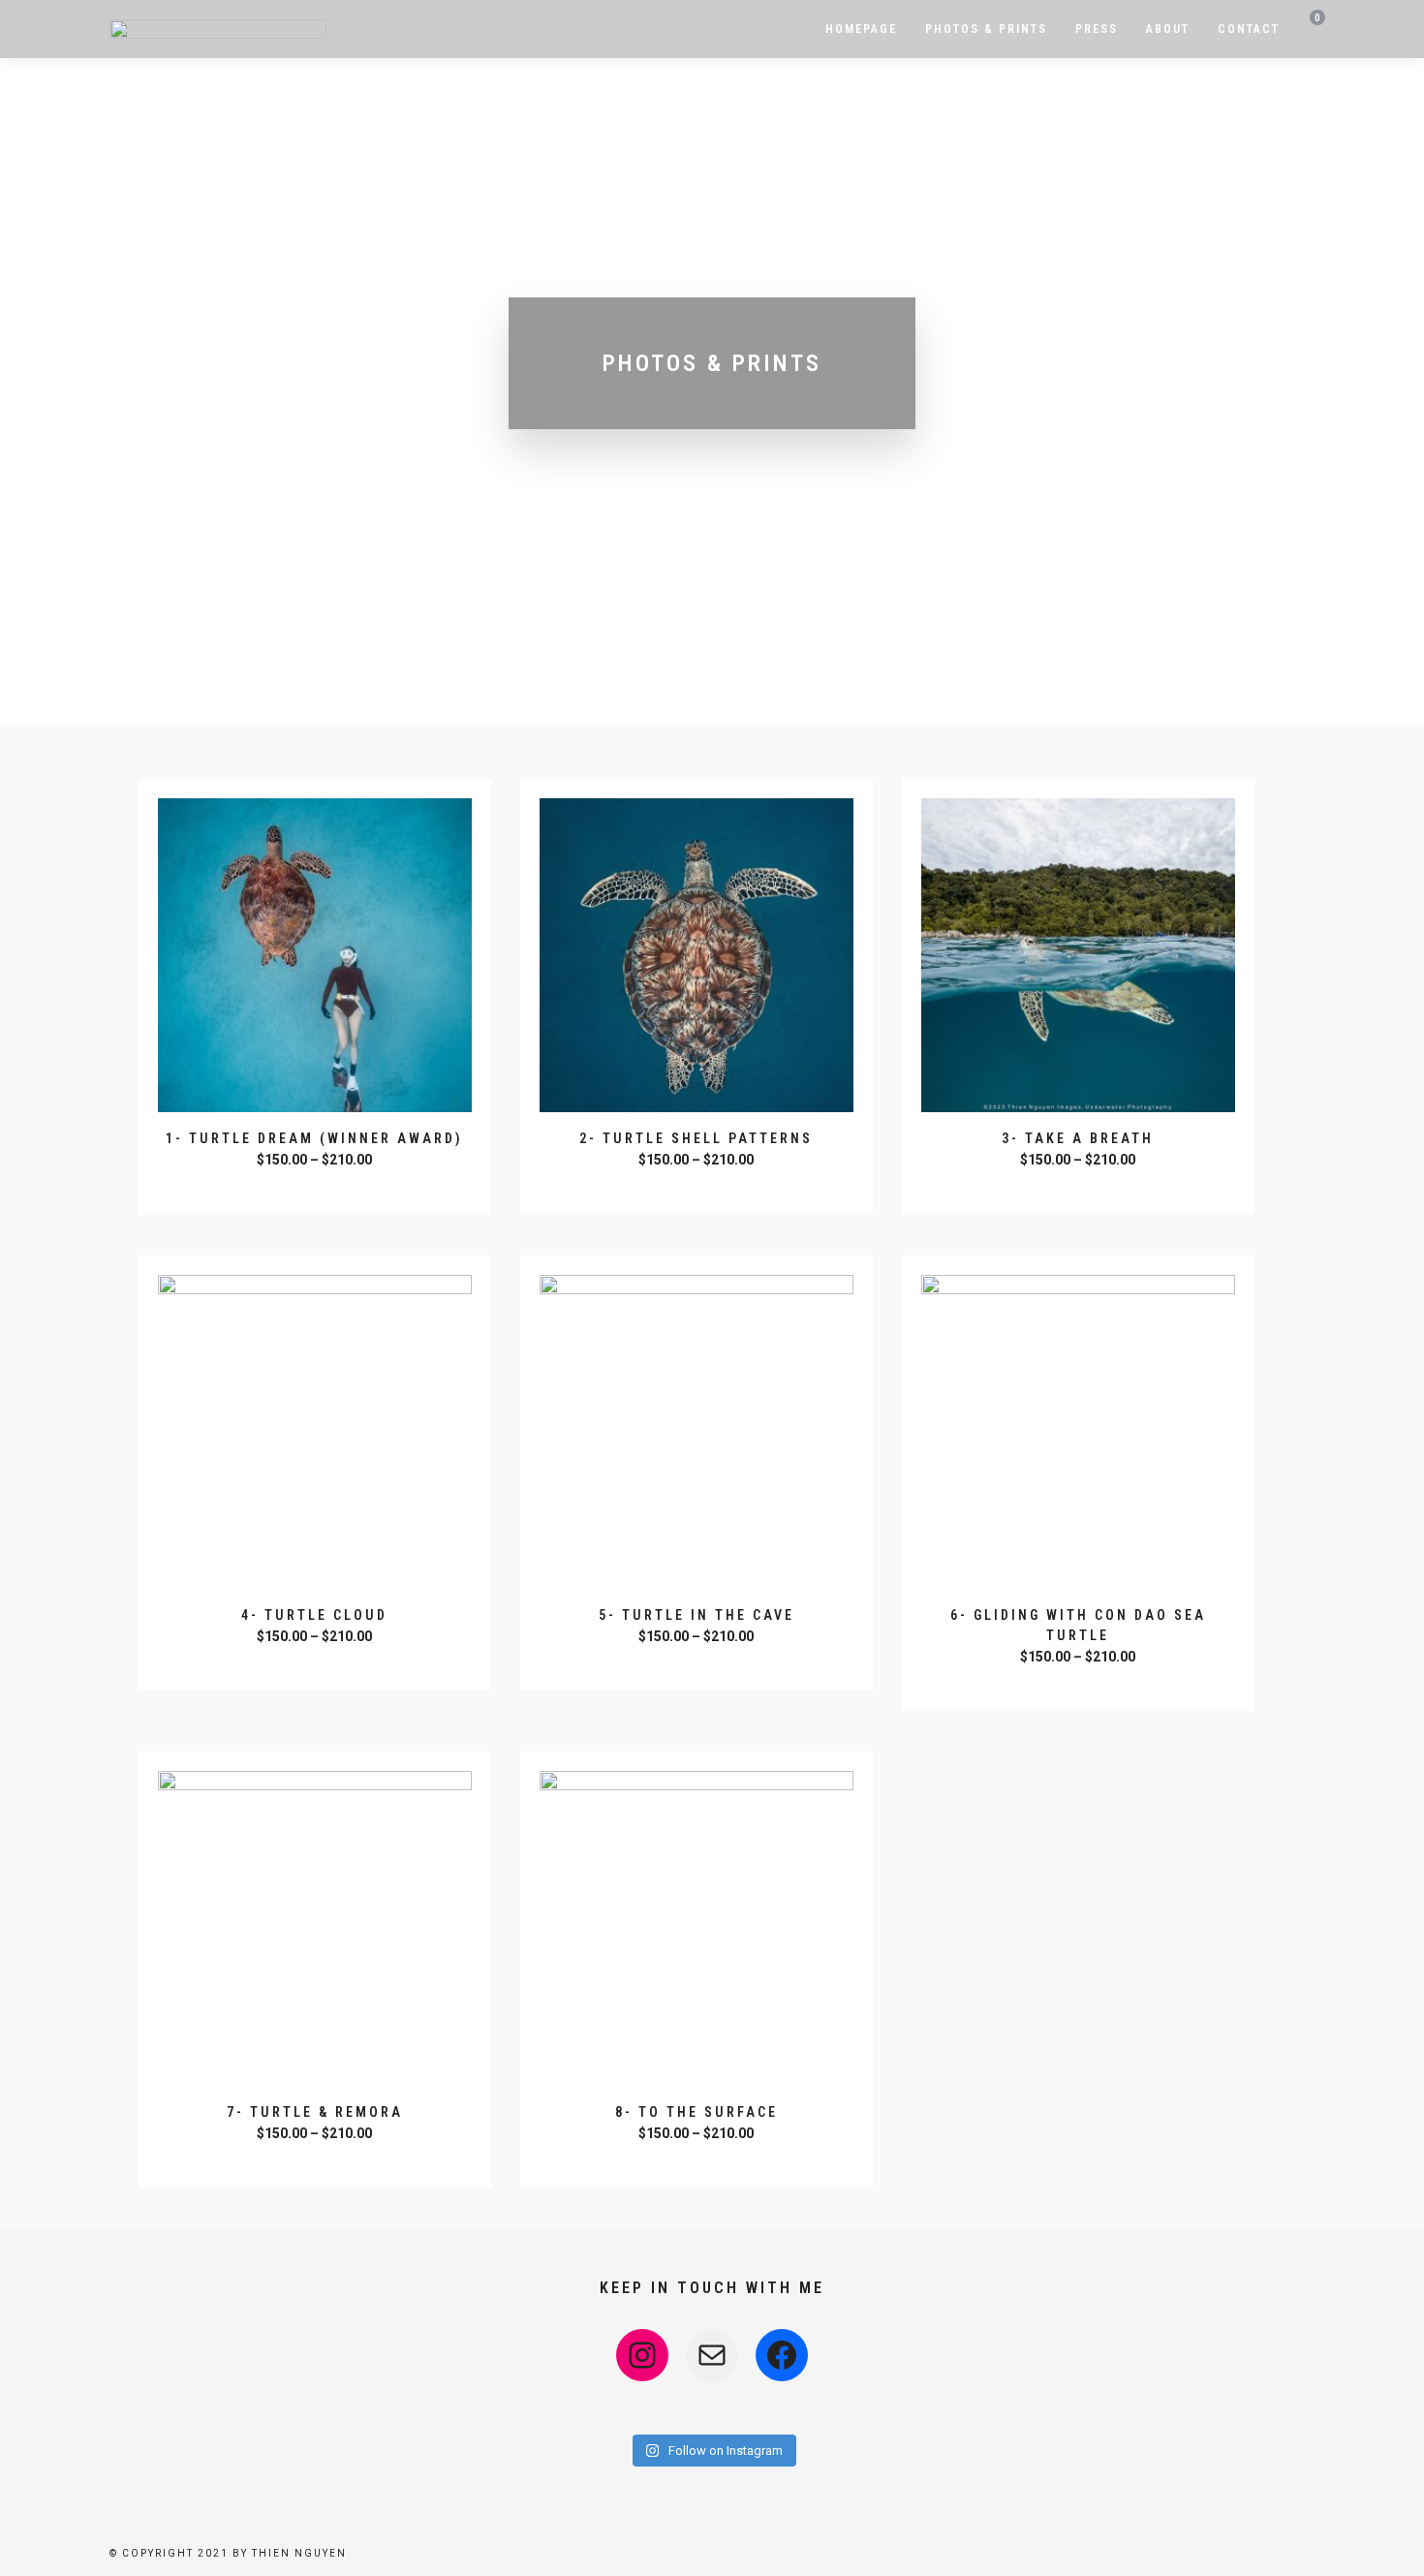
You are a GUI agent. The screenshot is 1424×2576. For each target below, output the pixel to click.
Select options (317, 1187)
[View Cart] (1311, 30)
